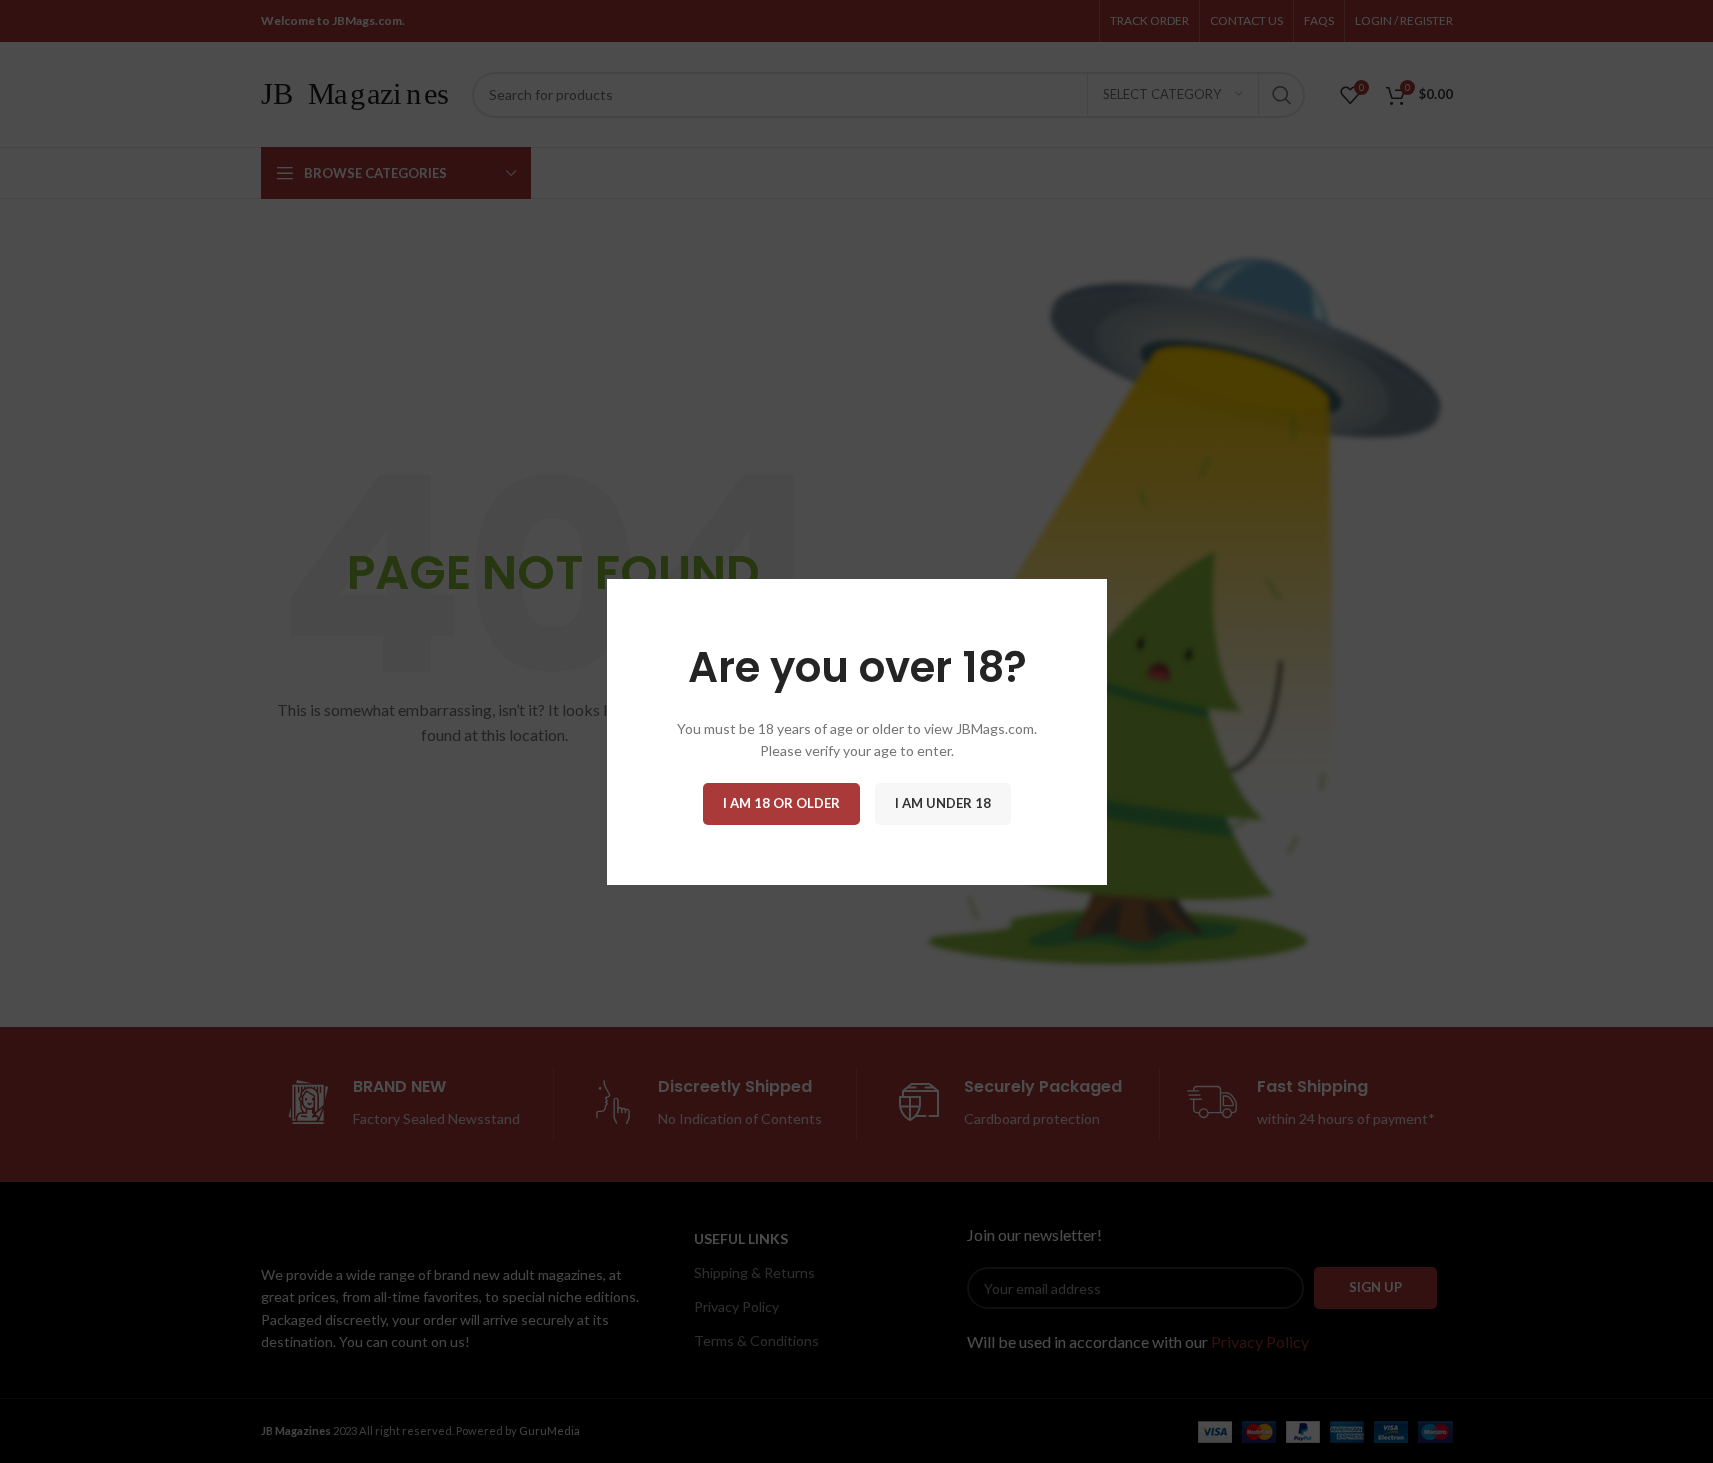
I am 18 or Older (781, 802)
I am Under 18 (943, 802)
